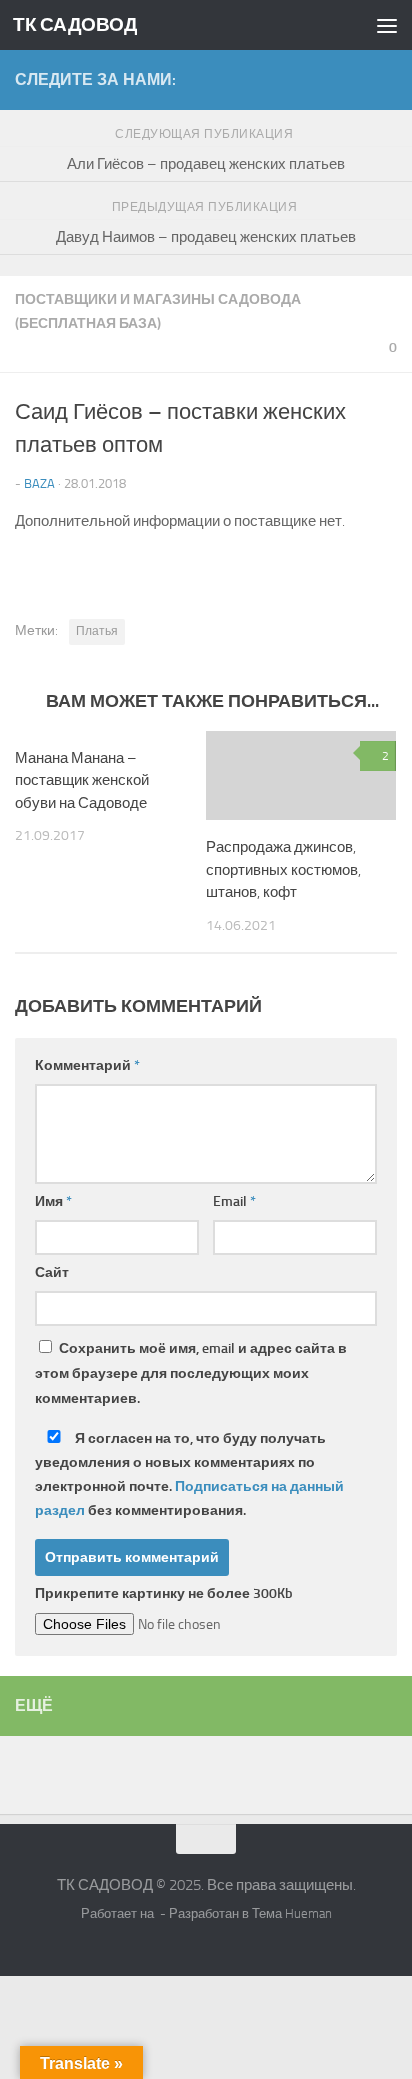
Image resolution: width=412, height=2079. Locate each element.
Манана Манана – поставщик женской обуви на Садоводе (82, 780)
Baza (39, 483)
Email (234, 1201)
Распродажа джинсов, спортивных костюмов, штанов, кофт (283, 869)
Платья (97, 631)
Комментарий (87, 1065)
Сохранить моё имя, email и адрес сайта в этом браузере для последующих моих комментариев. (191, 1373)
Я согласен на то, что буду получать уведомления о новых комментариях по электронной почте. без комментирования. (189, 1474)
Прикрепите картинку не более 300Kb (164, 1593)
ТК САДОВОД (75, 24)
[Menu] (387, 25)
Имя (53, 1201)
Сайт (52, 1272)
